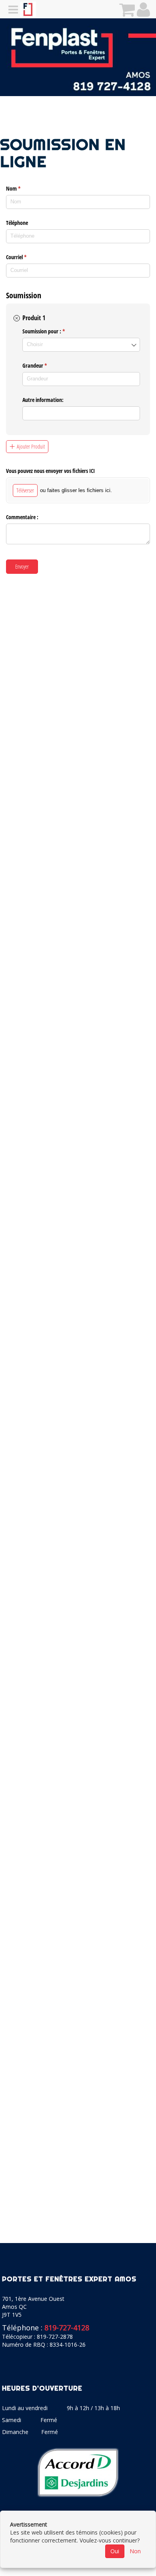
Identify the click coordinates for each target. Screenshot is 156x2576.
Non (135, 2551)
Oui (115, 2551)
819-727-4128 (67, 2328)
